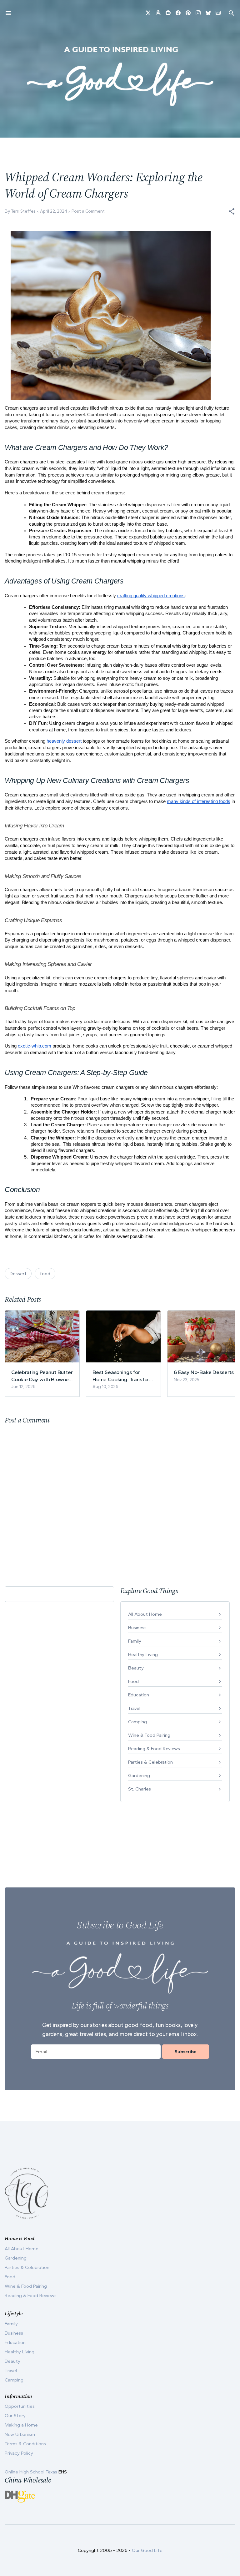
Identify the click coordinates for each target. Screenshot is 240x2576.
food (45, 1274)
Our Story (15, 2416)
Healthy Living (143, 1654)
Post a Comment (88, 211)
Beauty (136, 1668)
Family (135, 1641)
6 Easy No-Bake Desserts (204, 1372)
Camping (137, 1722)
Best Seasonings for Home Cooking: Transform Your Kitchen (123, 1376)
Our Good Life (147, 2550)
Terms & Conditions (25, 2444)
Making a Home (21, 2425)
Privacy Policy (19, 2453)
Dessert (18, 1274)
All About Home (145, 1614)
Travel (134, 1708)
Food (133, 1681)
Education (139, 1695)
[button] (232, 211)
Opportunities (20, 2406)
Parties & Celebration (150, 1762)
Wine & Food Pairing (149, 1735)
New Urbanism (20, 2434)
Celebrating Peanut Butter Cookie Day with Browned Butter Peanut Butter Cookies (42, 1376)
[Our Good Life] (120, 76)
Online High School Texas (32, 2472)
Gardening (139, 1775)
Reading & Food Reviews (154, 1749)
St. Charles (140, 1789)
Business (137, 1628)
